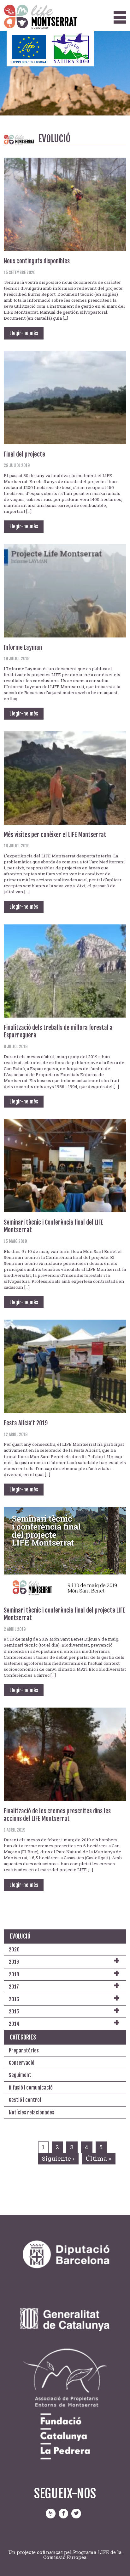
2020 (14, 1950)
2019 (14, 1962)
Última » (98, 2158)
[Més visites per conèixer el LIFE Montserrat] (65, 777)
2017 (14, 1987)
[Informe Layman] (65, 590)
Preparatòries (24, 2051)
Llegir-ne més (24, 334)
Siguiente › (58, 2158)
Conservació (22, 2063)
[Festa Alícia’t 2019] (65, 1366)
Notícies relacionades (32, 2113)
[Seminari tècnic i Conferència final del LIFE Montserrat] (65, 1165)
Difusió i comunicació (31, 2088)
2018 (14, 1974)
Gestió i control (25, 2100)
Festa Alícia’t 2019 (26, 1423)
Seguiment (20, 2075)
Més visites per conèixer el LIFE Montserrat (55, 835)
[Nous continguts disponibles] (65, 204)
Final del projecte (24, 454)
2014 (14, 2024)
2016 (14, 1999)
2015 (14, 2012)
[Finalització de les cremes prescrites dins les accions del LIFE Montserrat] (65, 1754)
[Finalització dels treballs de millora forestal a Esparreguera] (65, 970)
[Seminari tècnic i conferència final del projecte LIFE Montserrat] (65, 1553)
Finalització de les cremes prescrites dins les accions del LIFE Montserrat (57, 1815)
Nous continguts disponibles (37, 261)
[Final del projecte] (65, 397)
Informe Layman (23, 648)
